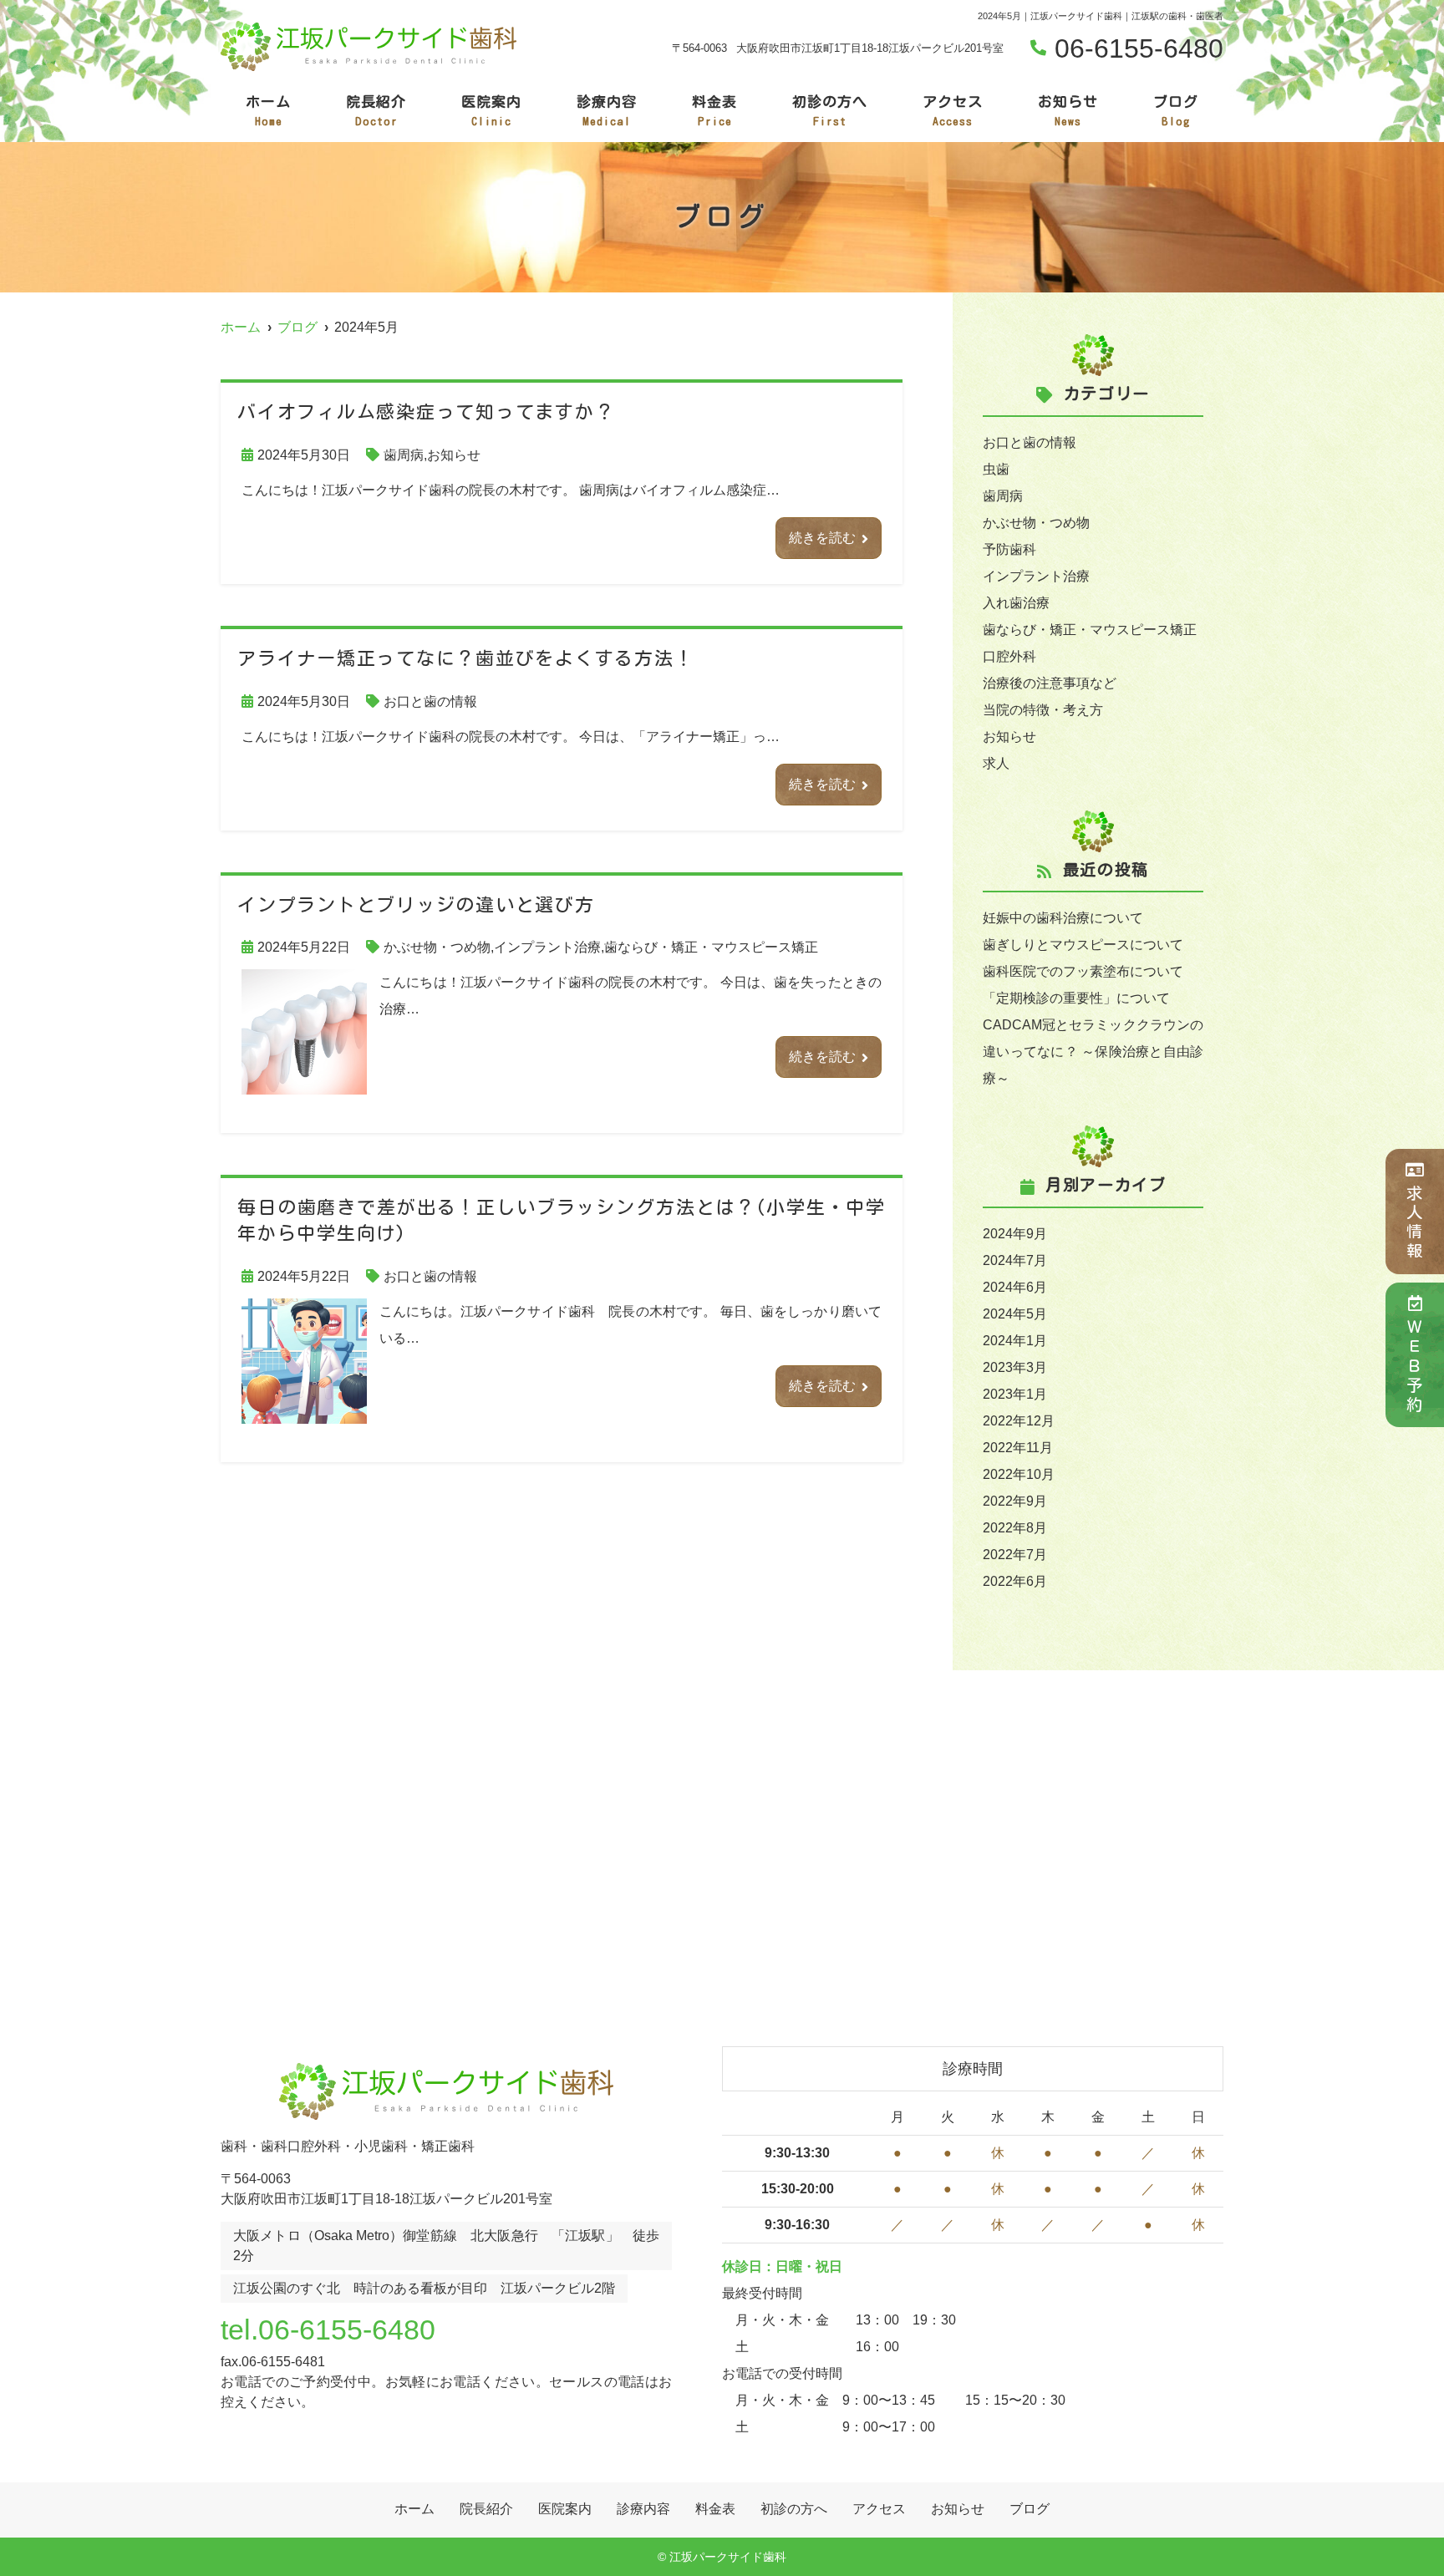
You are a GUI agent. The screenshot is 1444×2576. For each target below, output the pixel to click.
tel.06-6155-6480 (328, 2330)
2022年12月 (1019, 1421)
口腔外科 (1009, 656)
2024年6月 (1015, 1287)
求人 (996, 763)
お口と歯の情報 (430, 701)
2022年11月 (1018, 1448)
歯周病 (404, 455)
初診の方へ (830, 111)
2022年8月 (1015, 1528)
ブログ (1176, 111)
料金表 (714, 111)
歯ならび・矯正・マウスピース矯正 (711, 947)
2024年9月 (1015, 1234)
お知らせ (1068, 111)
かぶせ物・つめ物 (437, 947)
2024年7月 (1015, 1260)
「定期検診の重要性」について (1076, 998)
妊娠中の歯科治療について (1063, 918)
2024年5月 (1015, 1314)
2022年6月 (1015, 1581)
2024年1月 (1015, 1341)
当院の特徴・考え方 (1043, 710)
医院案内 (491, 111)
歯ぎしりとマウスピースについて (1083, 945)
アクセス (953, 111)
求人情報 (1415, 1223)
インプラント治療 (547, 947)
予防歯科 (1009, 549)
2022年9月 (1015, 1501)
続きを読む (822, 538)
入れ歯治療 (1016, 603)
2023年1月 (1015, 1394)
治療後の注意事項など (1050, 683)
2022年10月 (1019, 1474)
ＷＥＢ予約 (1415, 1367)
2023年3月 (1015, 1367)
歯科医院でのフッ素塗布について (1083, 971)
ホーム (268, 111)
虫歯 (996, 469)
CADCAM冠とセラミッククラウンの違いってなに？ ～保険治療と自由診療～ (1093, 1052)
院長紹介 (376, 111)
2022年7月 (1015, 1555)
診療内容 (607, 111)
